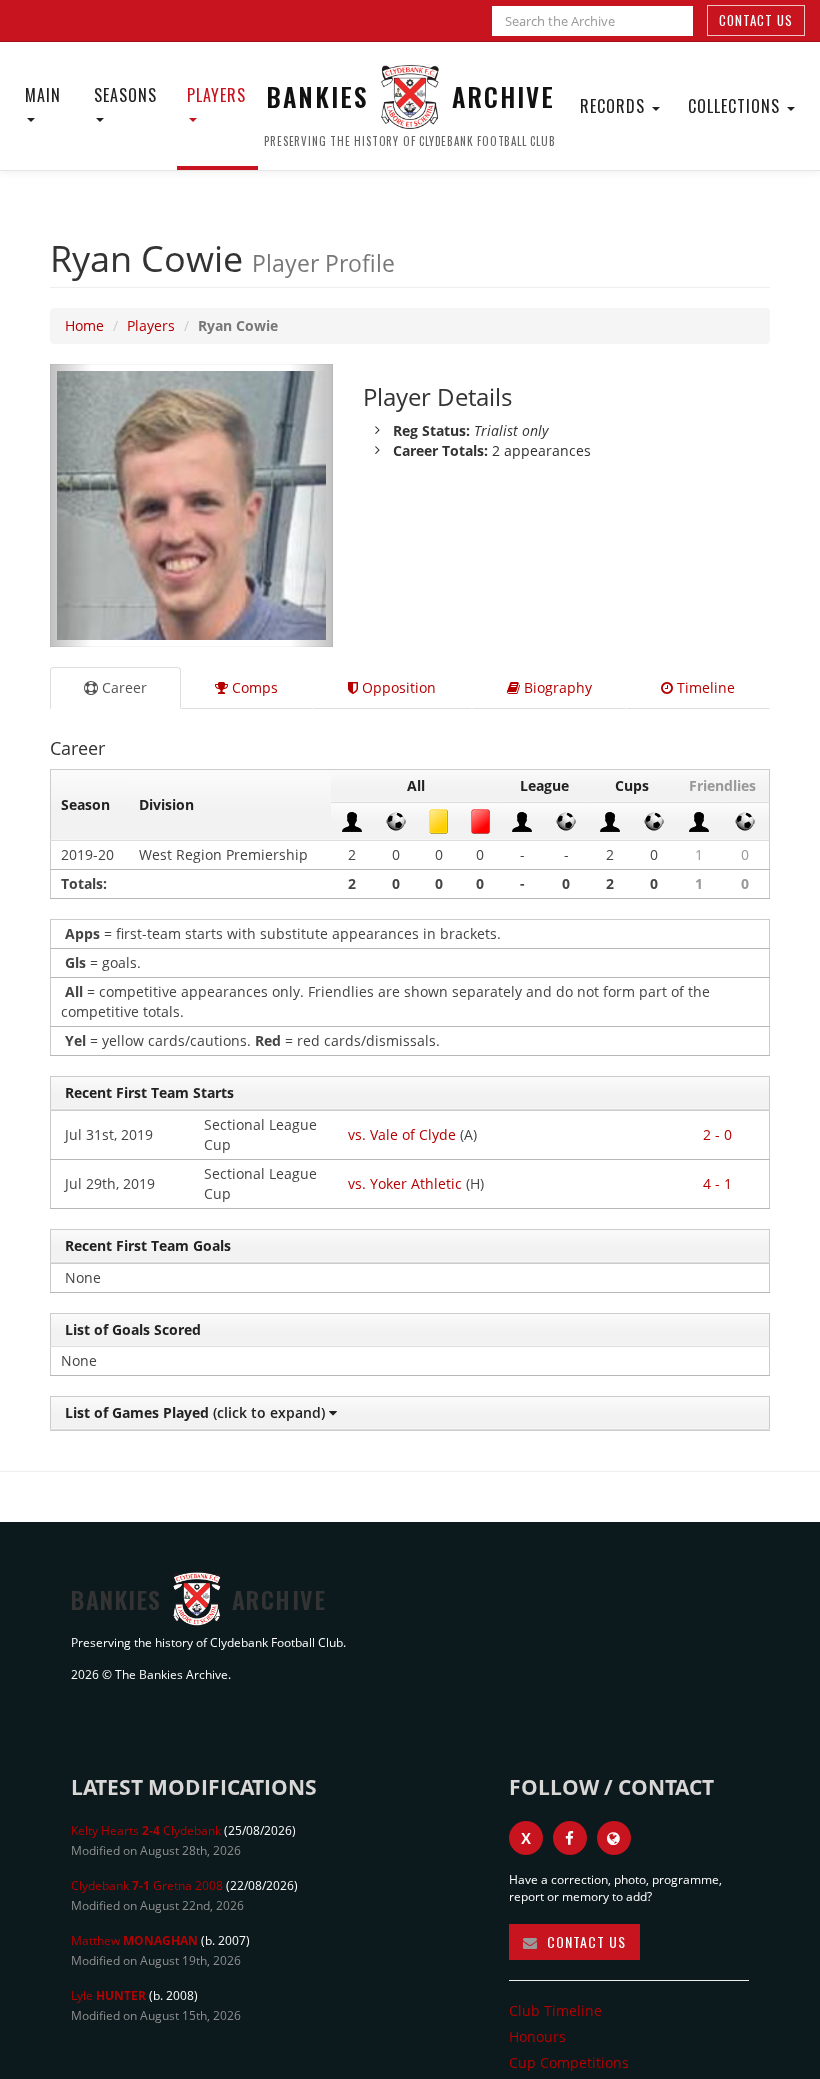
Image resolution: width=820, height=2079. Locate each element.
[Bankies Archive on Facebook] (570, 1838)
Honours (537, 2036)
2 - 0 (717, 1134)
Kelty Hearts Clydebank (146, 1830)
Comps (253, 687)
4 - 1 (717, 1183)
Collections (736, 106)
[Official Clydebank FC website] (614, 1838)
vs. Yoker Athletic (405, 1183)
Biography (556, 687)
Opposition (397, 687)
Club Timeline (555, 2010)
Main (43, 95)
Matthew (134, 1940)
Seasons (125, 95)
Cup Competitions (569, 2062)
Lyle (108, 1995)
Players (216, 95)
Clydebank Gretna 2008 (147, 1885)
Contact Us (756, 20)
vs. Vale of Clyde (402, 1134)
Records (615, 106)
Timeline (704, 687)
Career (122, 687)
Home (84, 325)
